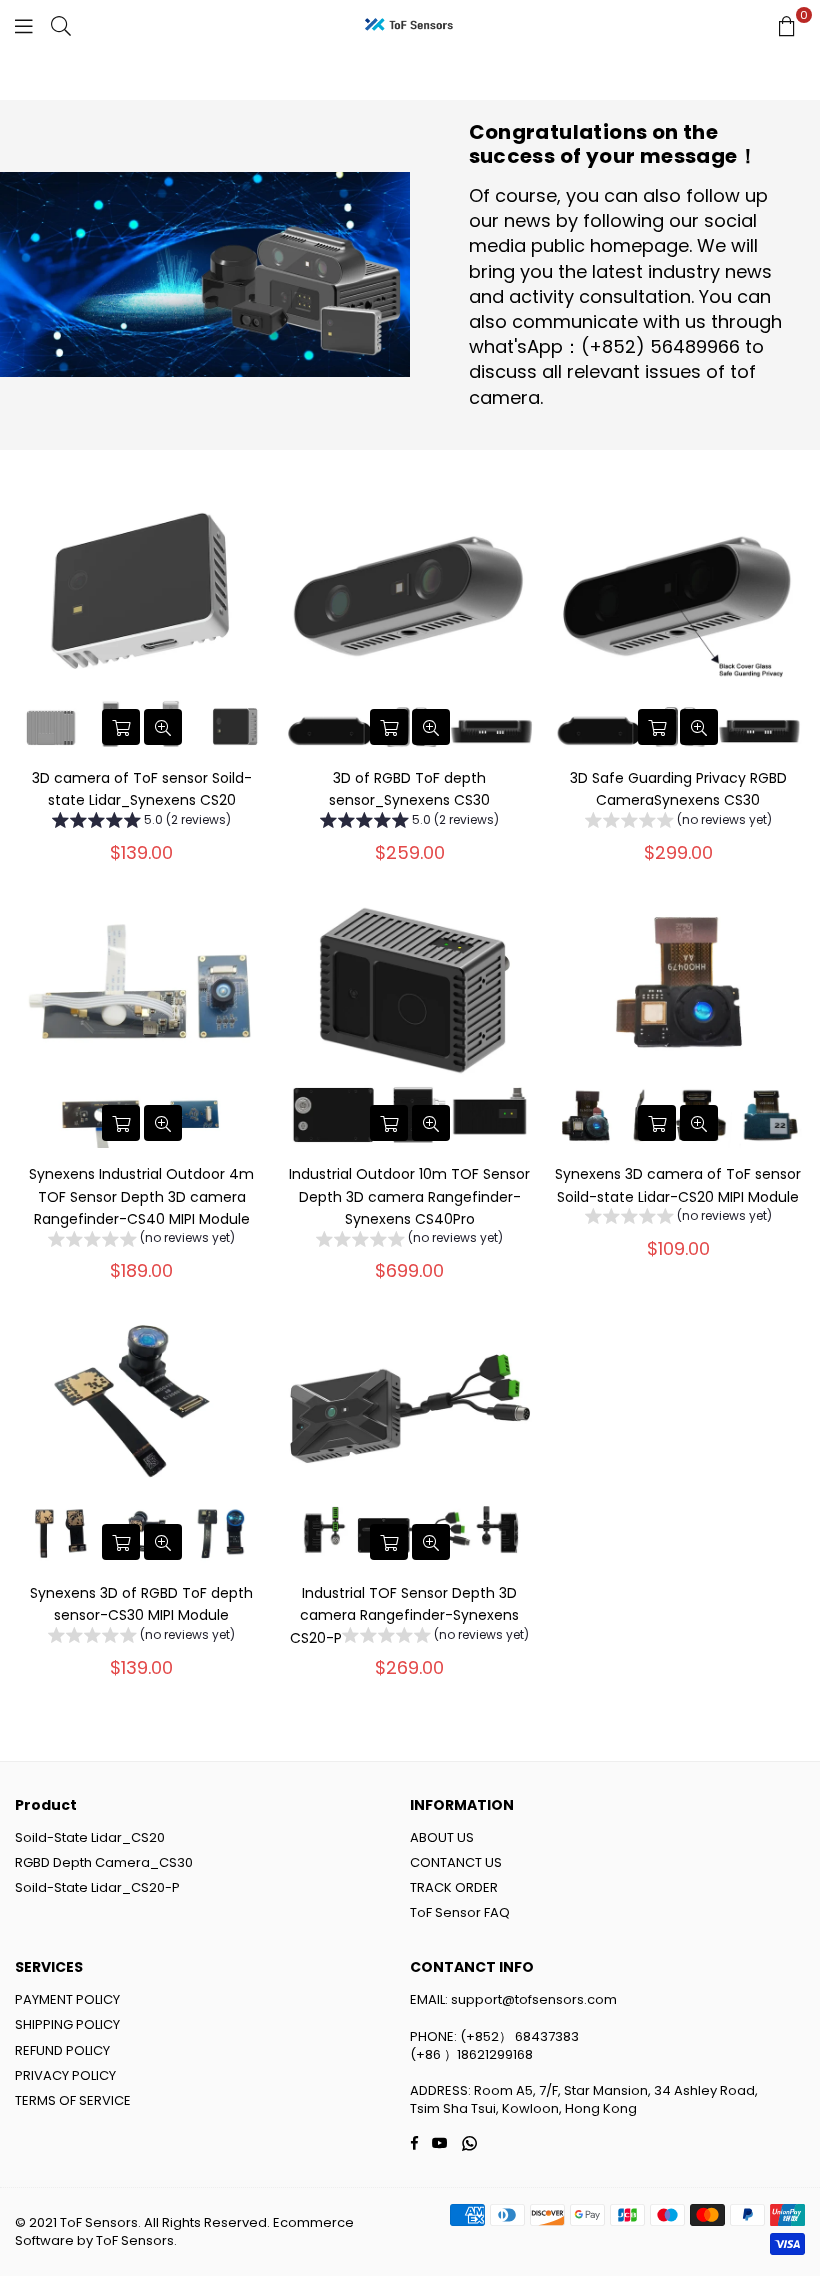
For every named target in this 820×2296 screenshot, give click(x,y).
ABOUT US (442, 1837)
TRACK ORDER (454, 1887)
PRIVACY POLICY (65, 2075)
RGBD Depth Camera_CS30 (104, 1862)
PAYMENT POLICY (67, 1999)
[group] (141, 823)
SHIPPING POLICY (67, 2024)
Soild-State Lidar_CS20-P (97, 1887)
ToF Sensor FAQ (460, 1912)
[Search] (61, 25)
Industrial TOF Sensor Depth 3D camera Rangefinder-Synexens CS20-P (404, 1615)
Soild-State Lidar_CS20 (90, 1837)
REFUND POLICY (62, 2050)
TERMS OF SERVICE (73, 2100)
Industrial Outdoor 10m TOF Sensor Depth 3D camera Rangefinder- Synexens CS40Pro (409, 1196)
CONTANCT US (456, 1862)
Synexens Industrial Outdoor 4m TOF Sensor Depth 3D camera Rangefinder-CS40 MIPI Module (141, 1196)
